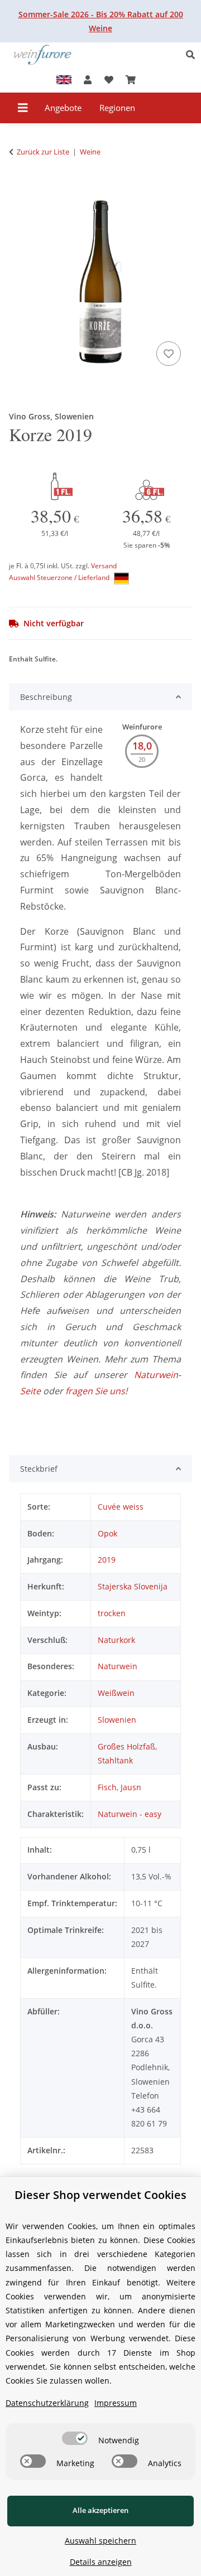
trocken (112, 1613)
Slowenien (117, 1720)
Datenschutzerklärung (47, 2403)
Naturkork (116, 1640)
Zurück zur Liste (43, 152)
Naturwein (118, 1666)
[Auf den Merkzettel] (169, 354)
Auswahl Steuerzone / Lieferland (60, 577)
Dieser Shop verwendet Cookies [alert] (100, 2195)
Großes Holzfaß (126, 1746)
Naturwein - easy (130, 1814)
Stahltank (115, 1760)
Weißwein (116, 1693)
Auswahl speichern (100, 2541)
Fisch (107, 1787)
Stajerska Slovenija (133, 1586)
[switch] (75, 2438)
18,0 (142, 746)
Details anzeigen (101, 2562)
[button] (193, 55)
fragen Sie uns (95, 1391)
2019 (107, 1560)
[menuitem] (63, 108)
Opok (107, 1533)
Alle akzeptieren (100, 2510)
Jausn (131, 1787)
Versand (104, 566)
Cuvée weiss (121, 1507)
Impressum (116, 2403)
